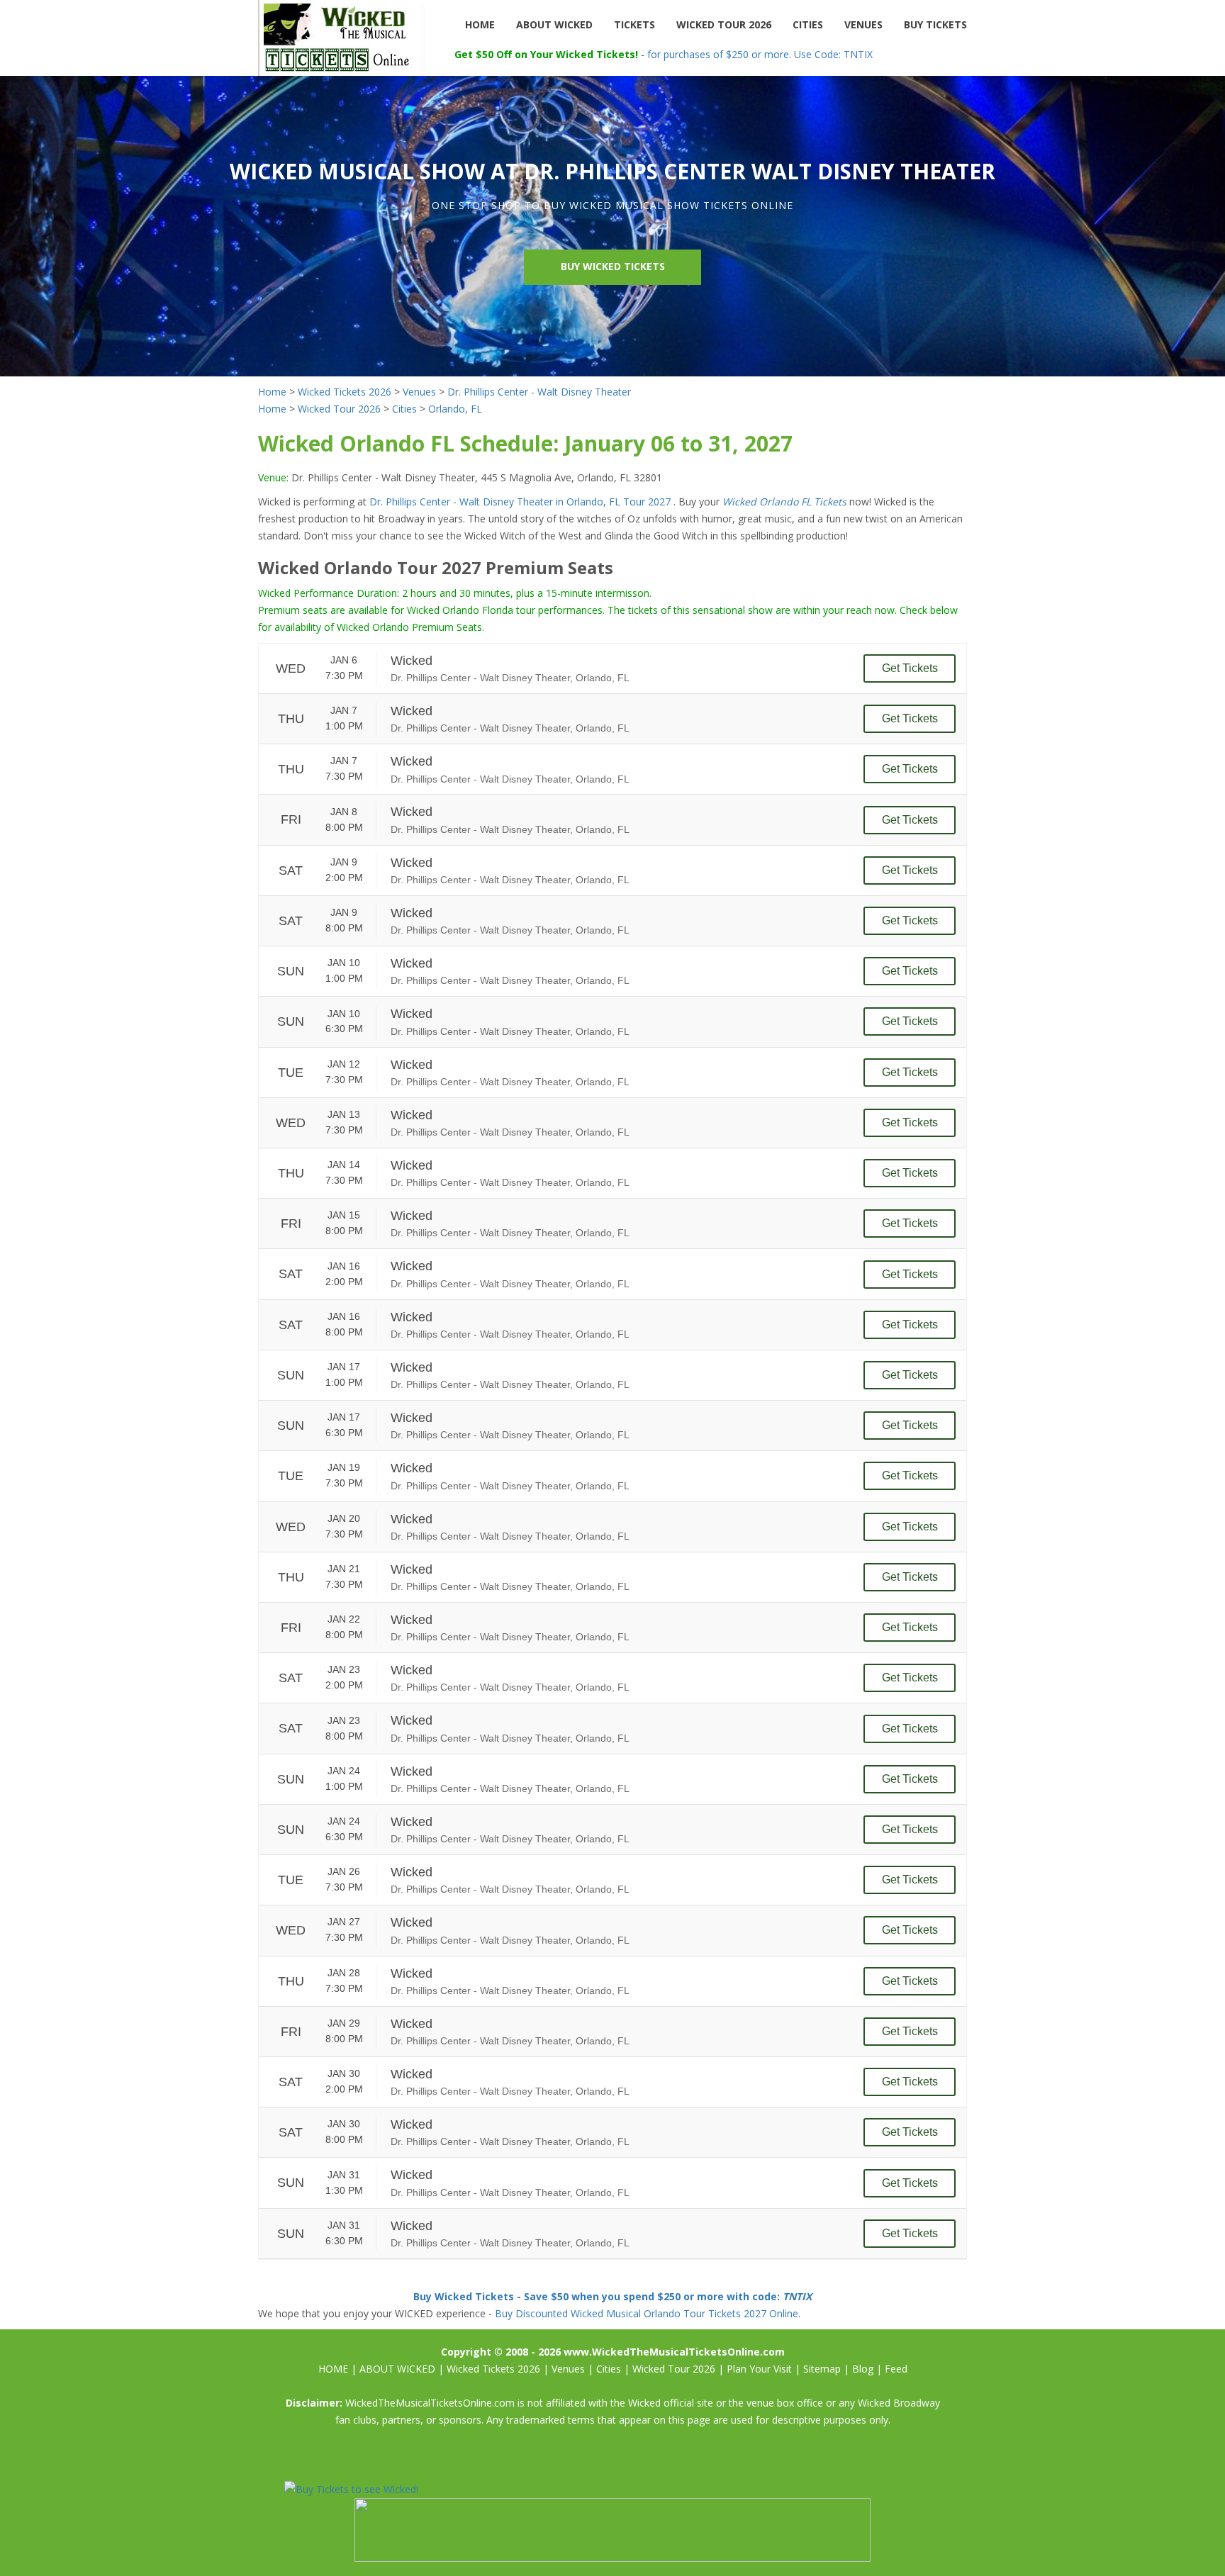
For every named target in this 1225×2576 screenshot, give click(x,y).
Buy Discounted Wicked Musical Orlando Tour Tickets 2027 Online (647, 2313)
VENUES (863, 24)
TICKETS (634, 24)
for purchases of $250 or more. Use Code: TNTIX (760, 54)
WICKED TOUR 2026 (724, 24)
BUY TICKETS (935, 24)
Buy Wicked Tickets (613, 266)
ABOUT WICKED (554, 24)
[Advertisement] (683, 2460)
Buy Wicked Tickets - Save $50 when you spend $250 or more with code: (612, 2296)
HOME (480, 24)
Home (272, 392)
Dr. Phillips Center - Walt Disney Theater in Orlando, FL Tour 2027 (521, 502)
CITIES (808, 24)
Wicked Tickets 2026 (345, 392)
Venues (419, 392)
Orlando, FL (455, 409)
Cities (404, 409)
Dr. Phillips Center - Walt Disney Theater (539, 392)
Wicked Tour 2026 (339, 409)
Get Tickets (910, 668)
